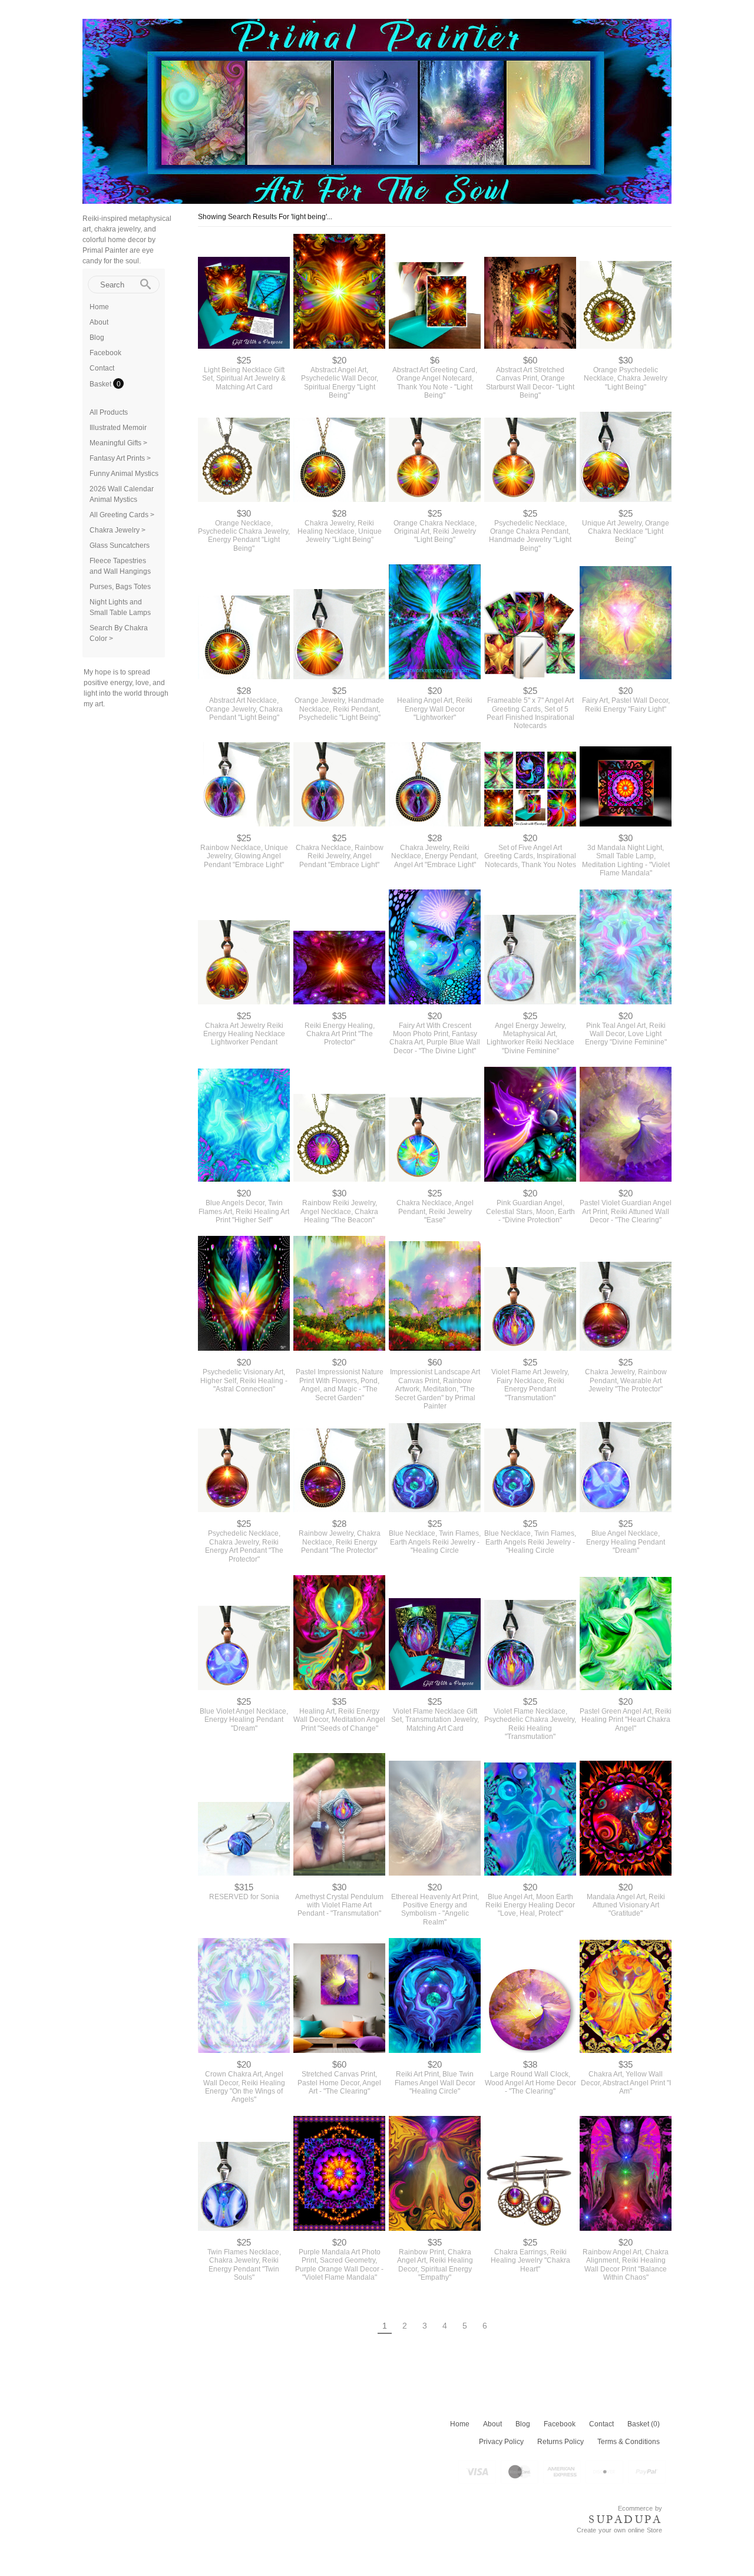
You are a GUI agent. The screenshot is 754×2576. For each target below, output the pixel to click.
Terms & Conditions (629, 2442)
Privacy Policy (501, 2442)
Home (99, 307)
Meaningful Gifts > (118, 443)
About (99, 322)
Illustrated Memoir (118, 428)
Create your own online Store (619, 2530)
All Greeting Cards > (122, 515)
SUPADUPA (625, 2519)
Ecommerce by (640, 2508)
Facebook (105, 353)
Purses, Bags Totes (120, 587)
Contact (102, 368)
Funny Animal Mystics (124, 474)
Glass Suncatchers (120, 545)
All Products (109, 412)
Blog (97, 338)
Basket (101, 384)
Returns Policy (560, 2442)
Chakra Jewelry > (118, 530)
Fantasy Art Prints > (120, 458)
